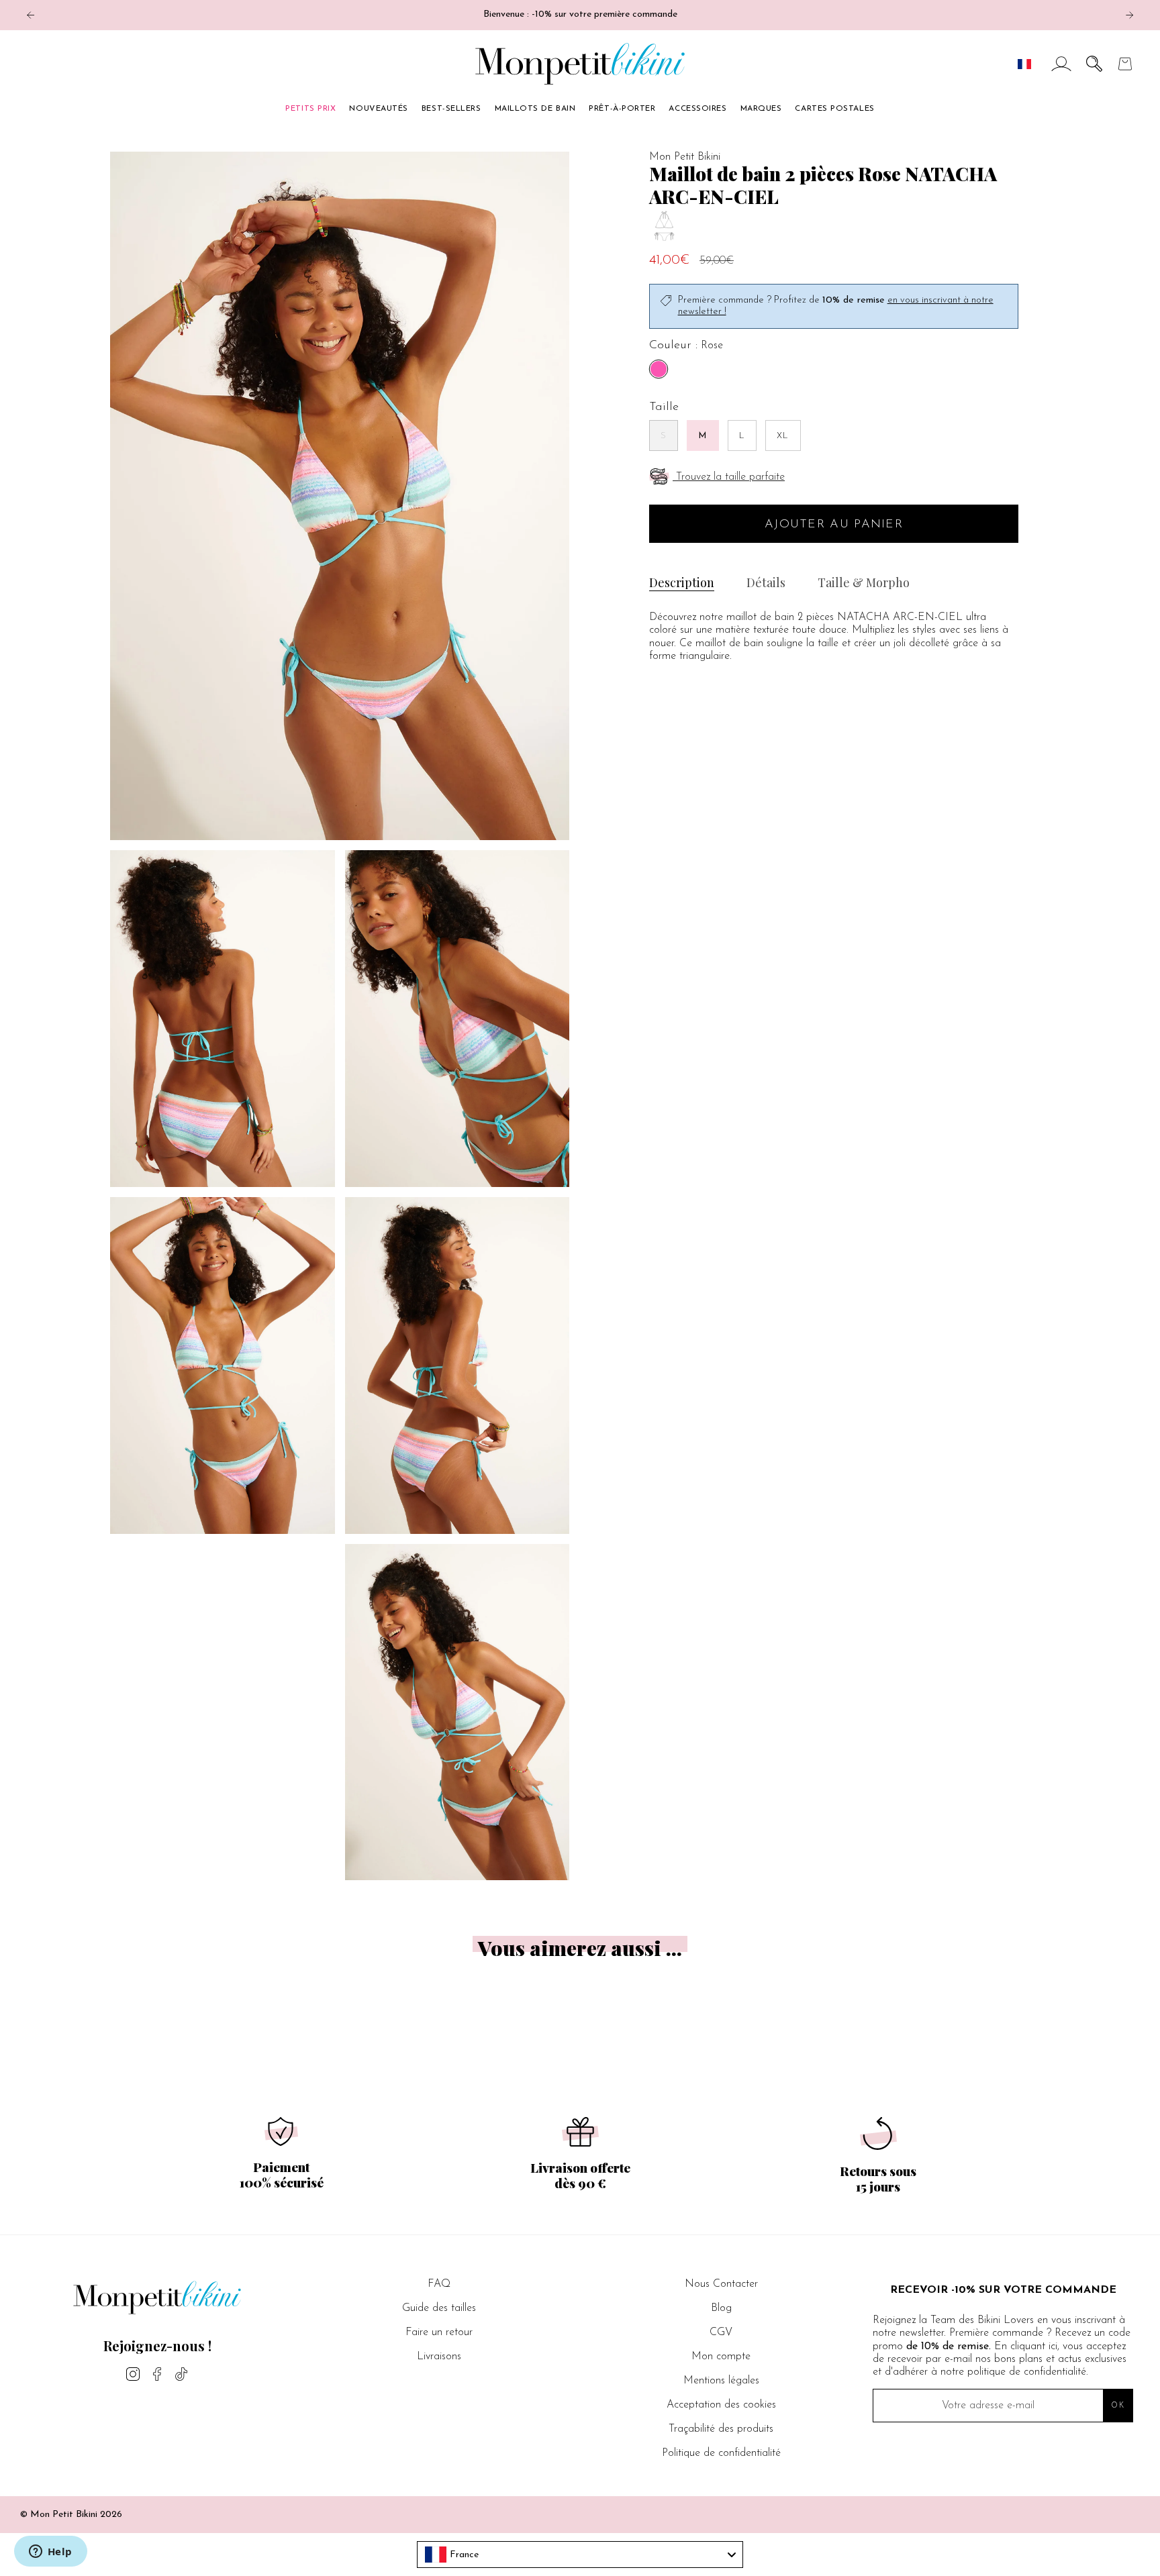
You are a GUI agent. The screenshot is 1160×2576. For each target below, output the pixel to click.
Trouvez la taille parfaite (730, 477)
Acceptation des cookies (721, 2405)
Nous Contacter (721, 2284)
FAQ (439, 2284)
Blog (721, 2308)
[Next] (1129, 15)
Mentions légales (721, 2381)
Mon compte (721, 2357)
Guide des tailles (439, 2308)
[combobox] (580, 2555)
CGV (721, 2332)
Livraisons (439, 2357)
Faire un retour (439, 2332)
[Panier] (1125, 64)
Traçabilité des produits (721, 2429)
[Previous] (31, 15)
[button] (1094, 64)
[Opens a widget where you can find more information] (50, 2553)
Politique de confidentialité (721, 2453)
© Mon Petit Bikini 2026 (71, 2515)
